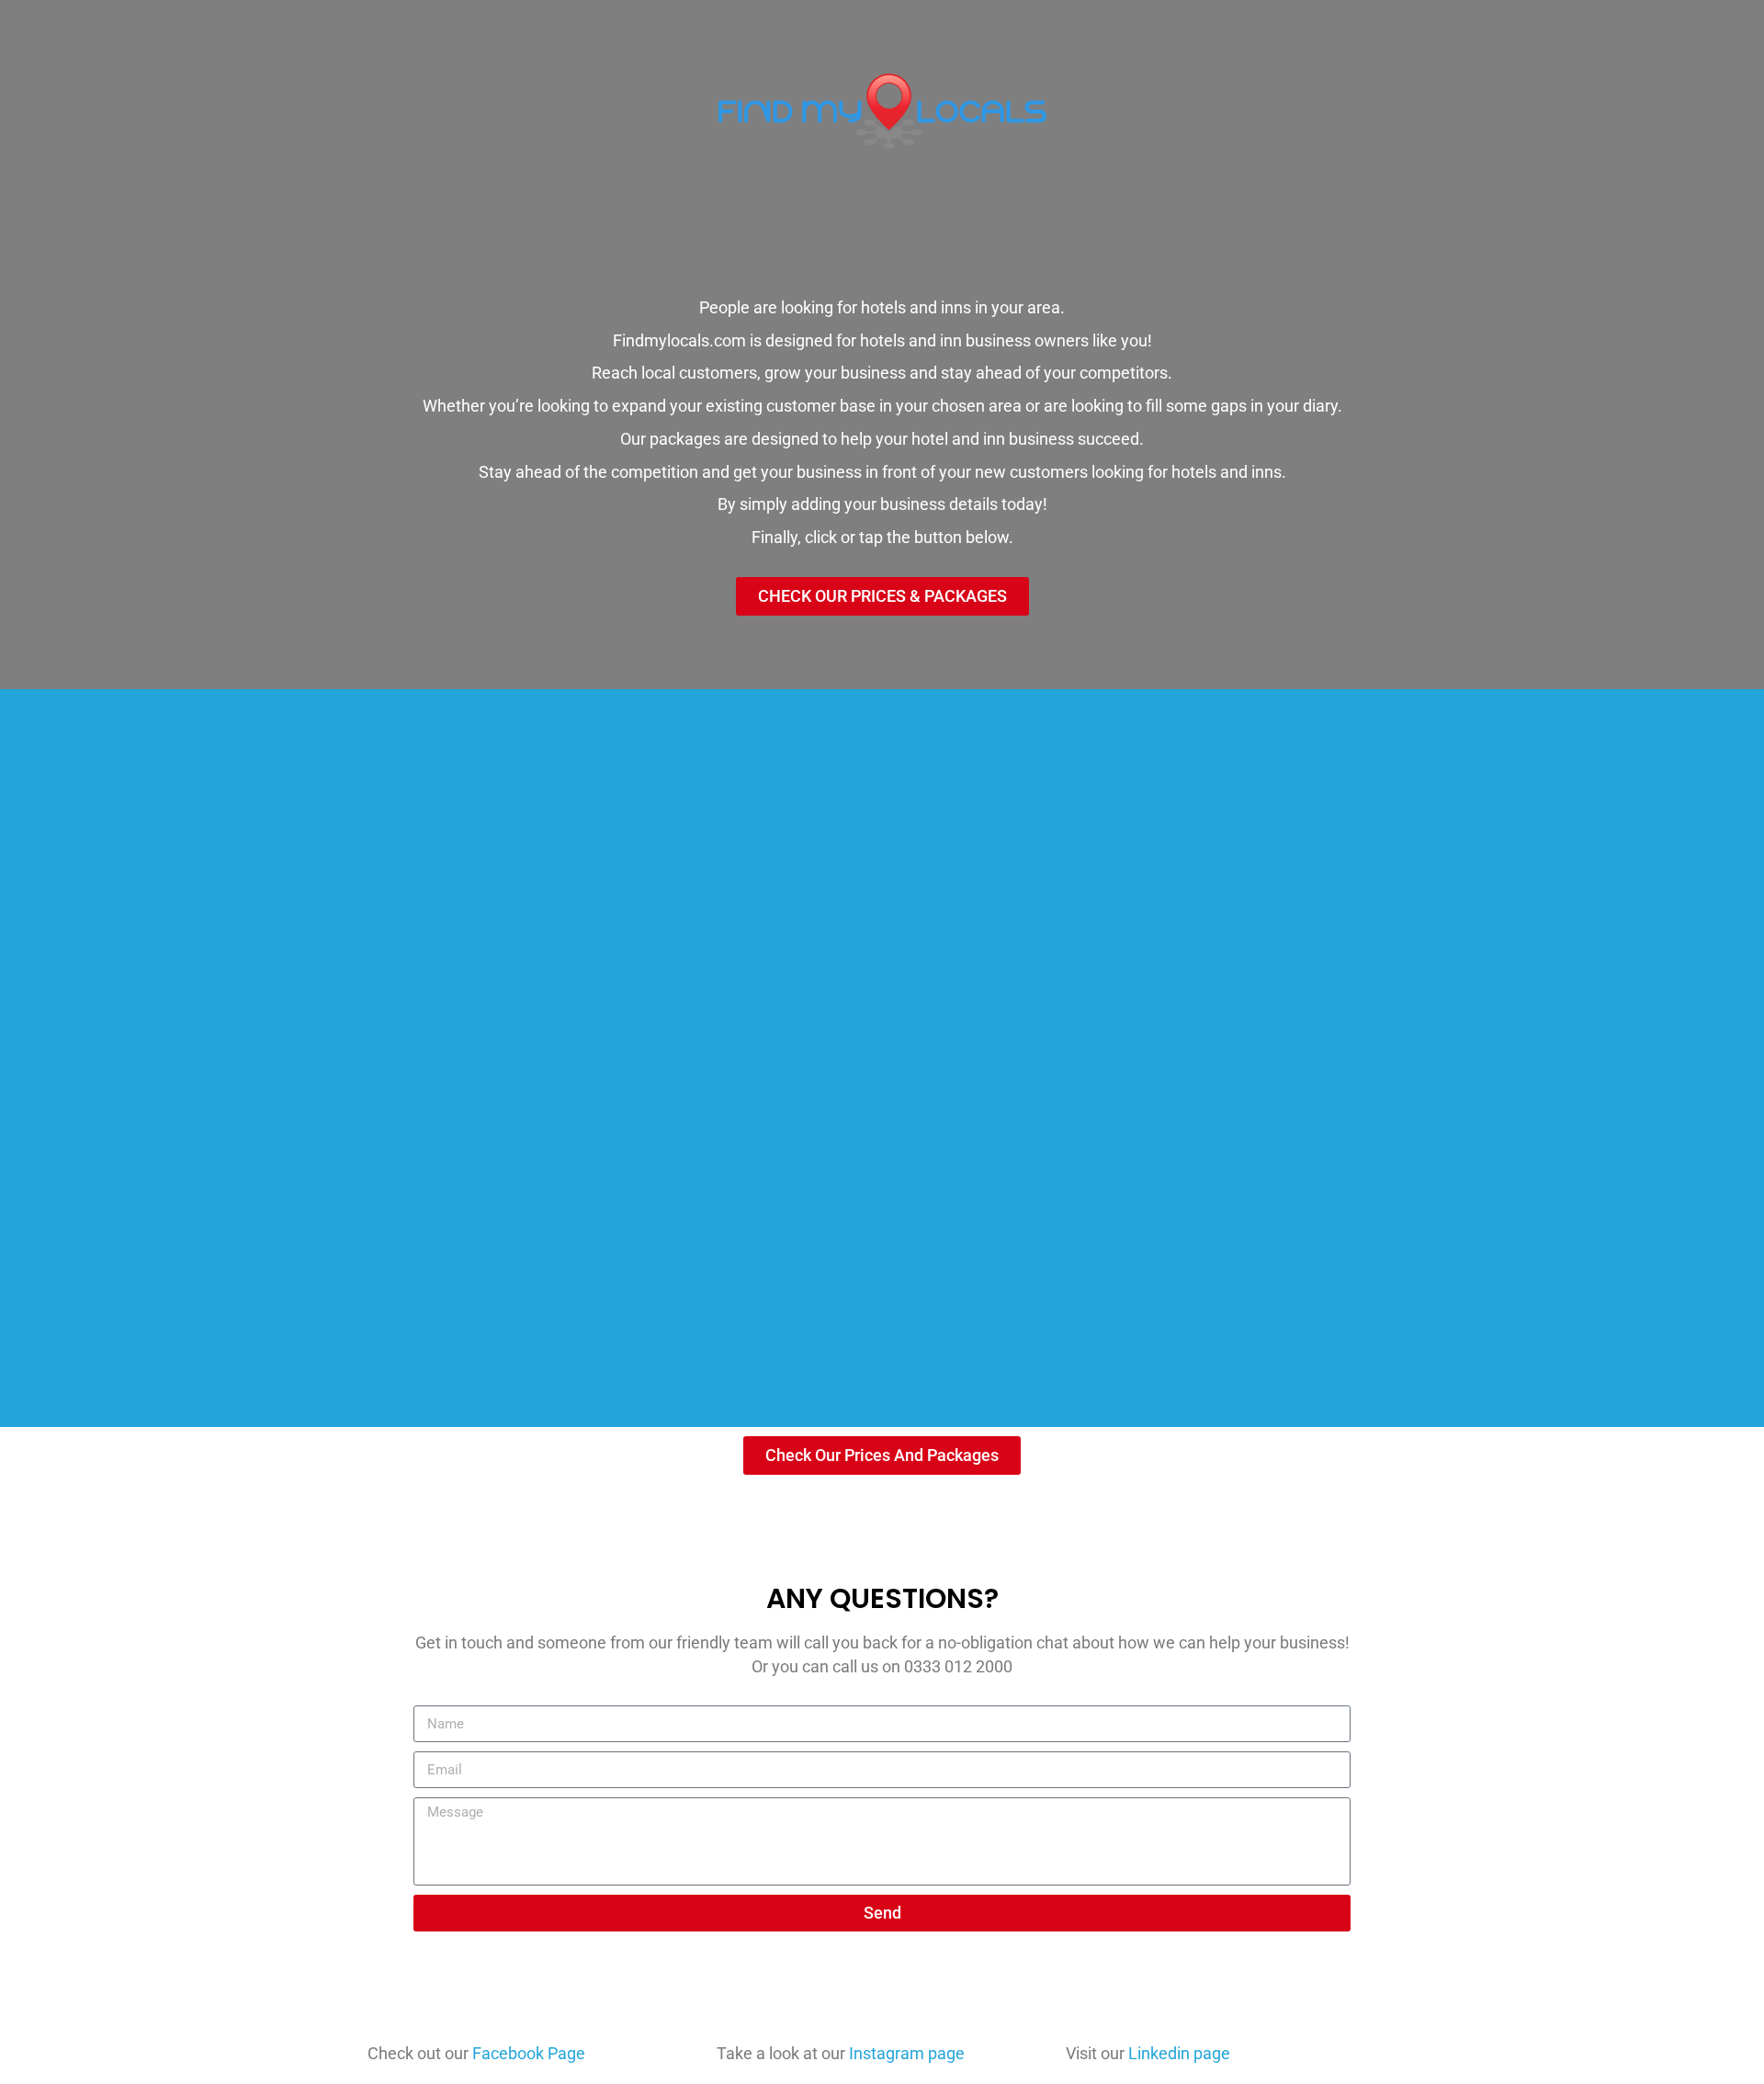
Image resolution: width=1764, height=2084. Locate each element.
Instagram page (907, 2053)
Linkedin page (1179, 2053)
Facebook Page (529, 2053)
